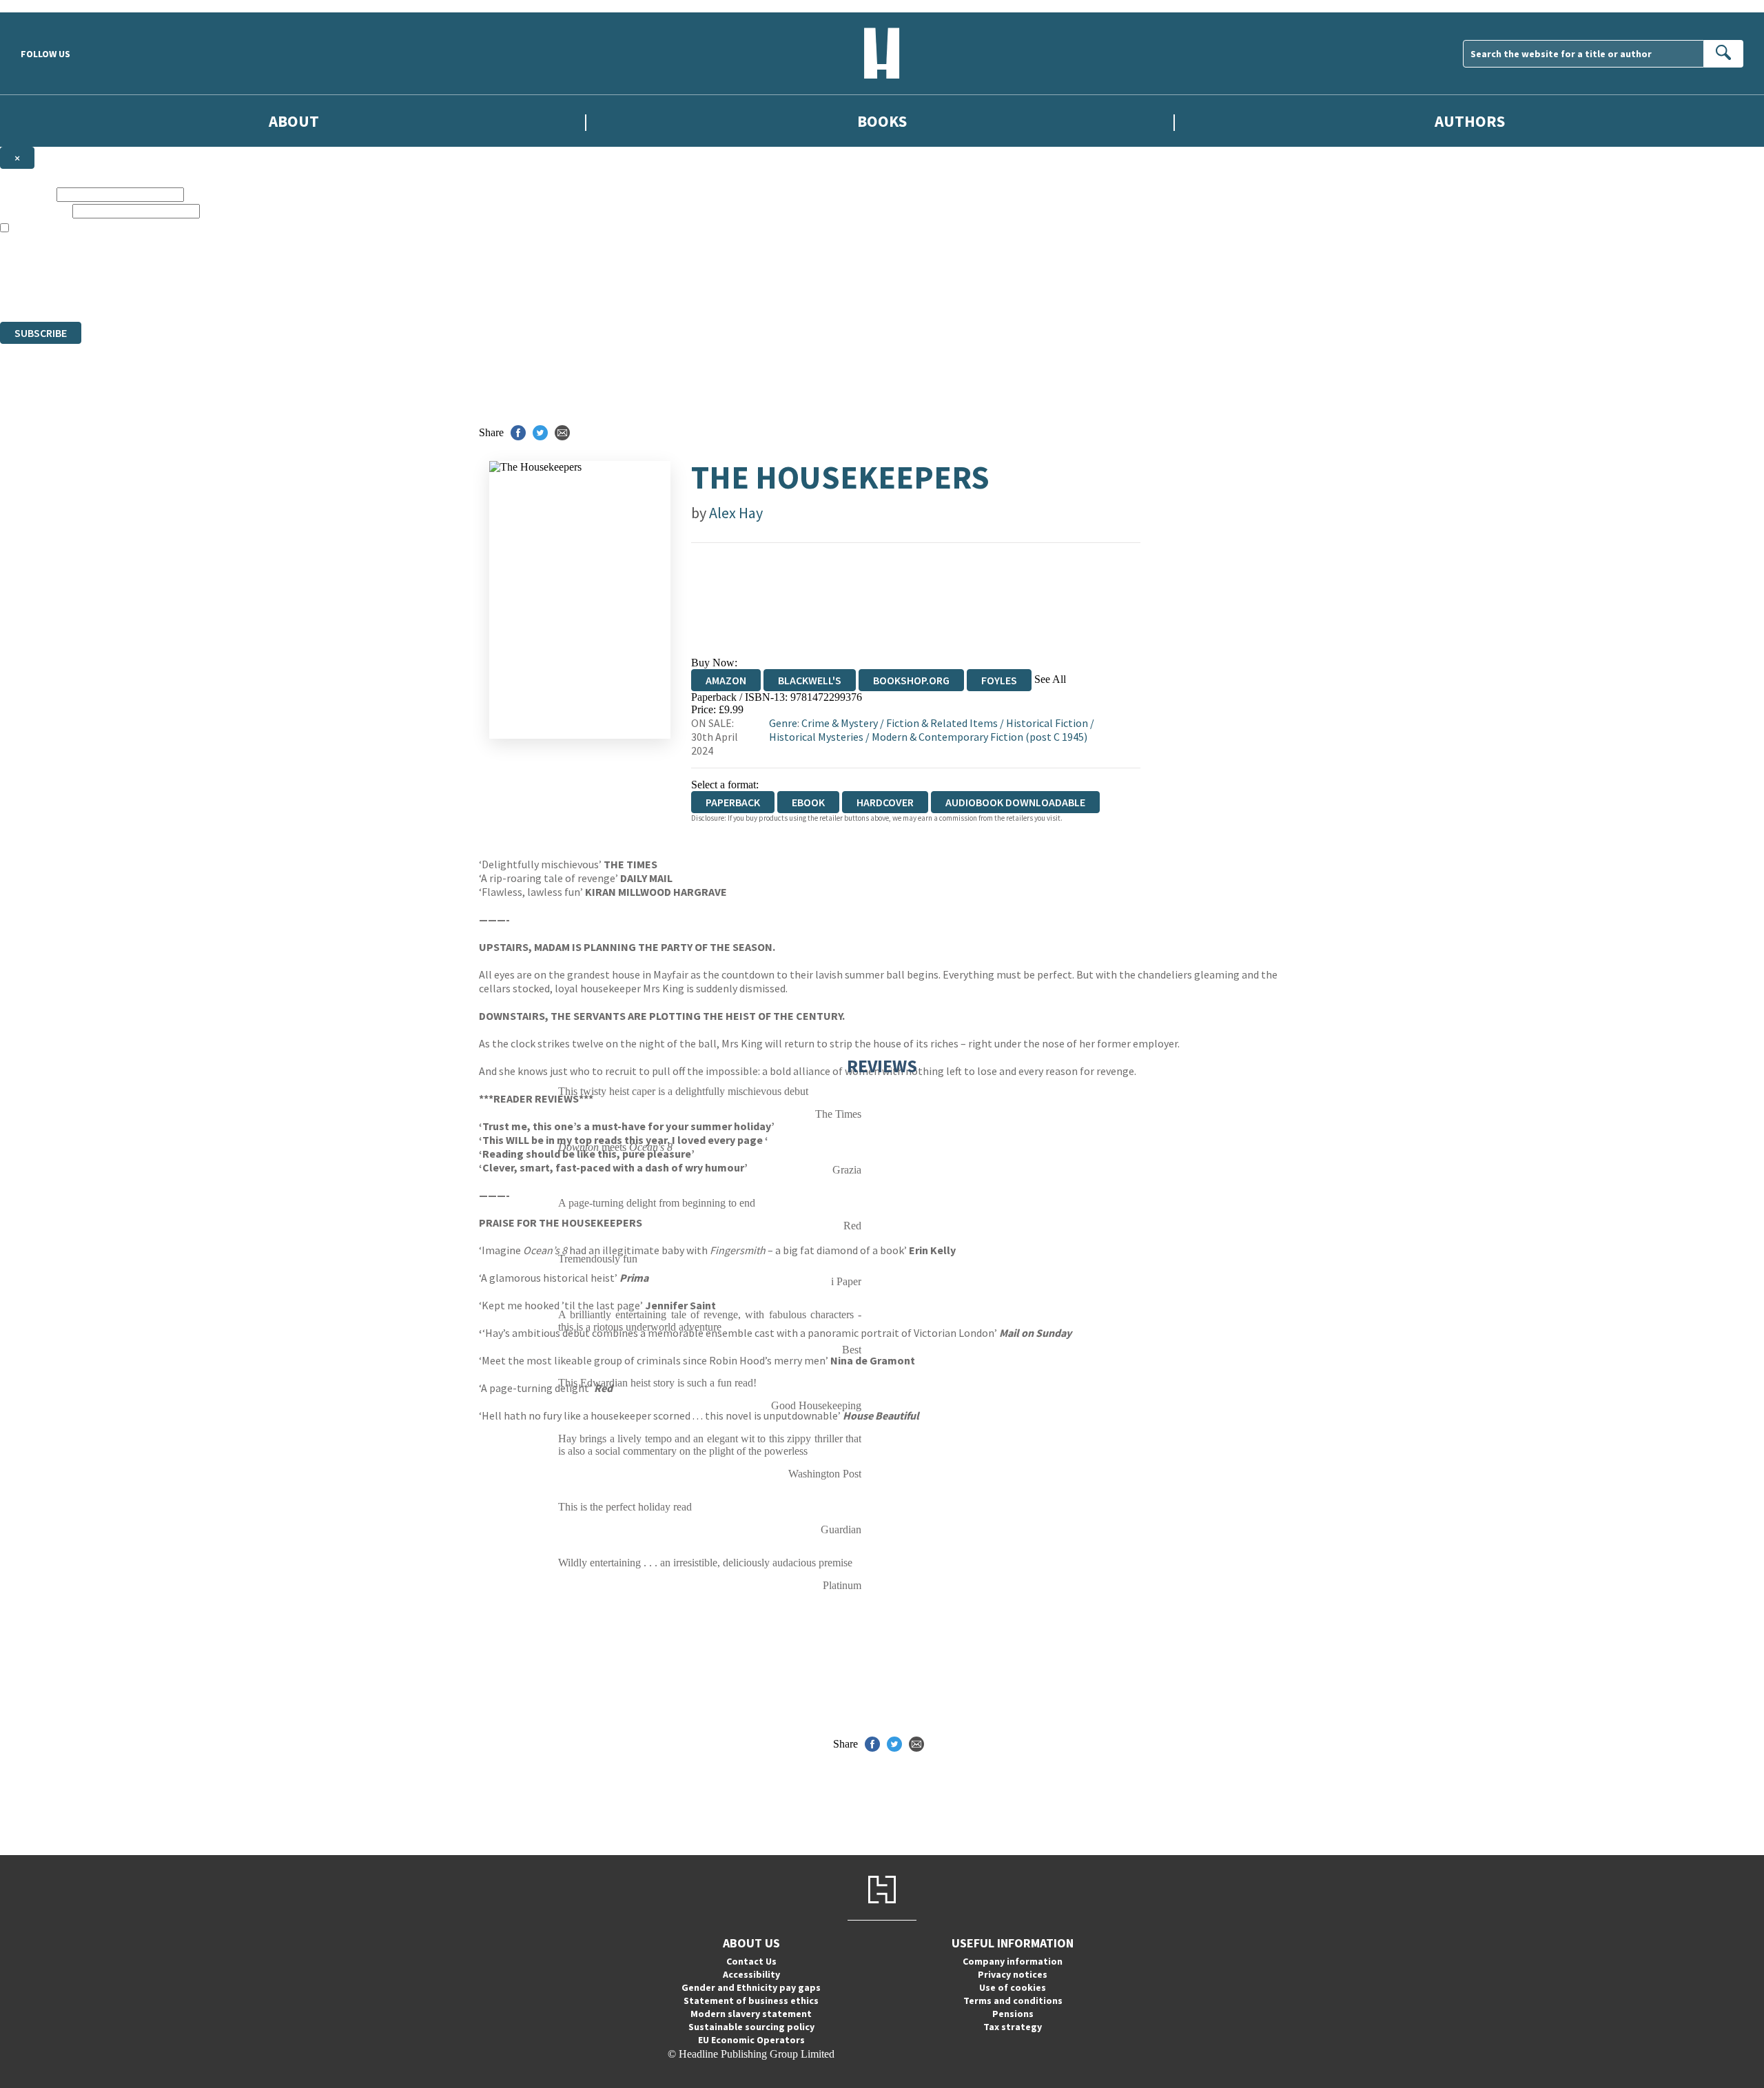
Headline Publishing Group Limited (172, 266)
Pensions (1013, 2014)
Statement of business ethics (751, 2000)
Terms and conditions (1013, 2000)
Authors (1470, 121)
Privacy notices (1013, 1974)
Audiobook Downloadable (1015, 802)
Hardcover (885, 802)
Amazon (726, 680)
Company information (1013, 1961)
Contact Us (751, 1961)
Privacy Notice (271, 290)
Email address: (35, 211)
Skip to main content (45, 6)
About (294, 121)
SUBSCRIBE (41, 333)
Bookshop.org (911, 680)
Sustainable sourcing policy (751, 2027)
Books (882, 121)
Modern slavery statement (751, 2014)
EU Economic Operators (751, 2040)
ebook (808, 802)
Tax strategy (1013, 2027)
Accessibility (751, 1974)
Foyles (999, 680)
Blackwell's (810, 680)
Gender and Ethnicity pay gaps (751, 1987)
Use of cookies (1013, 1987)
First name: (27, 194)
